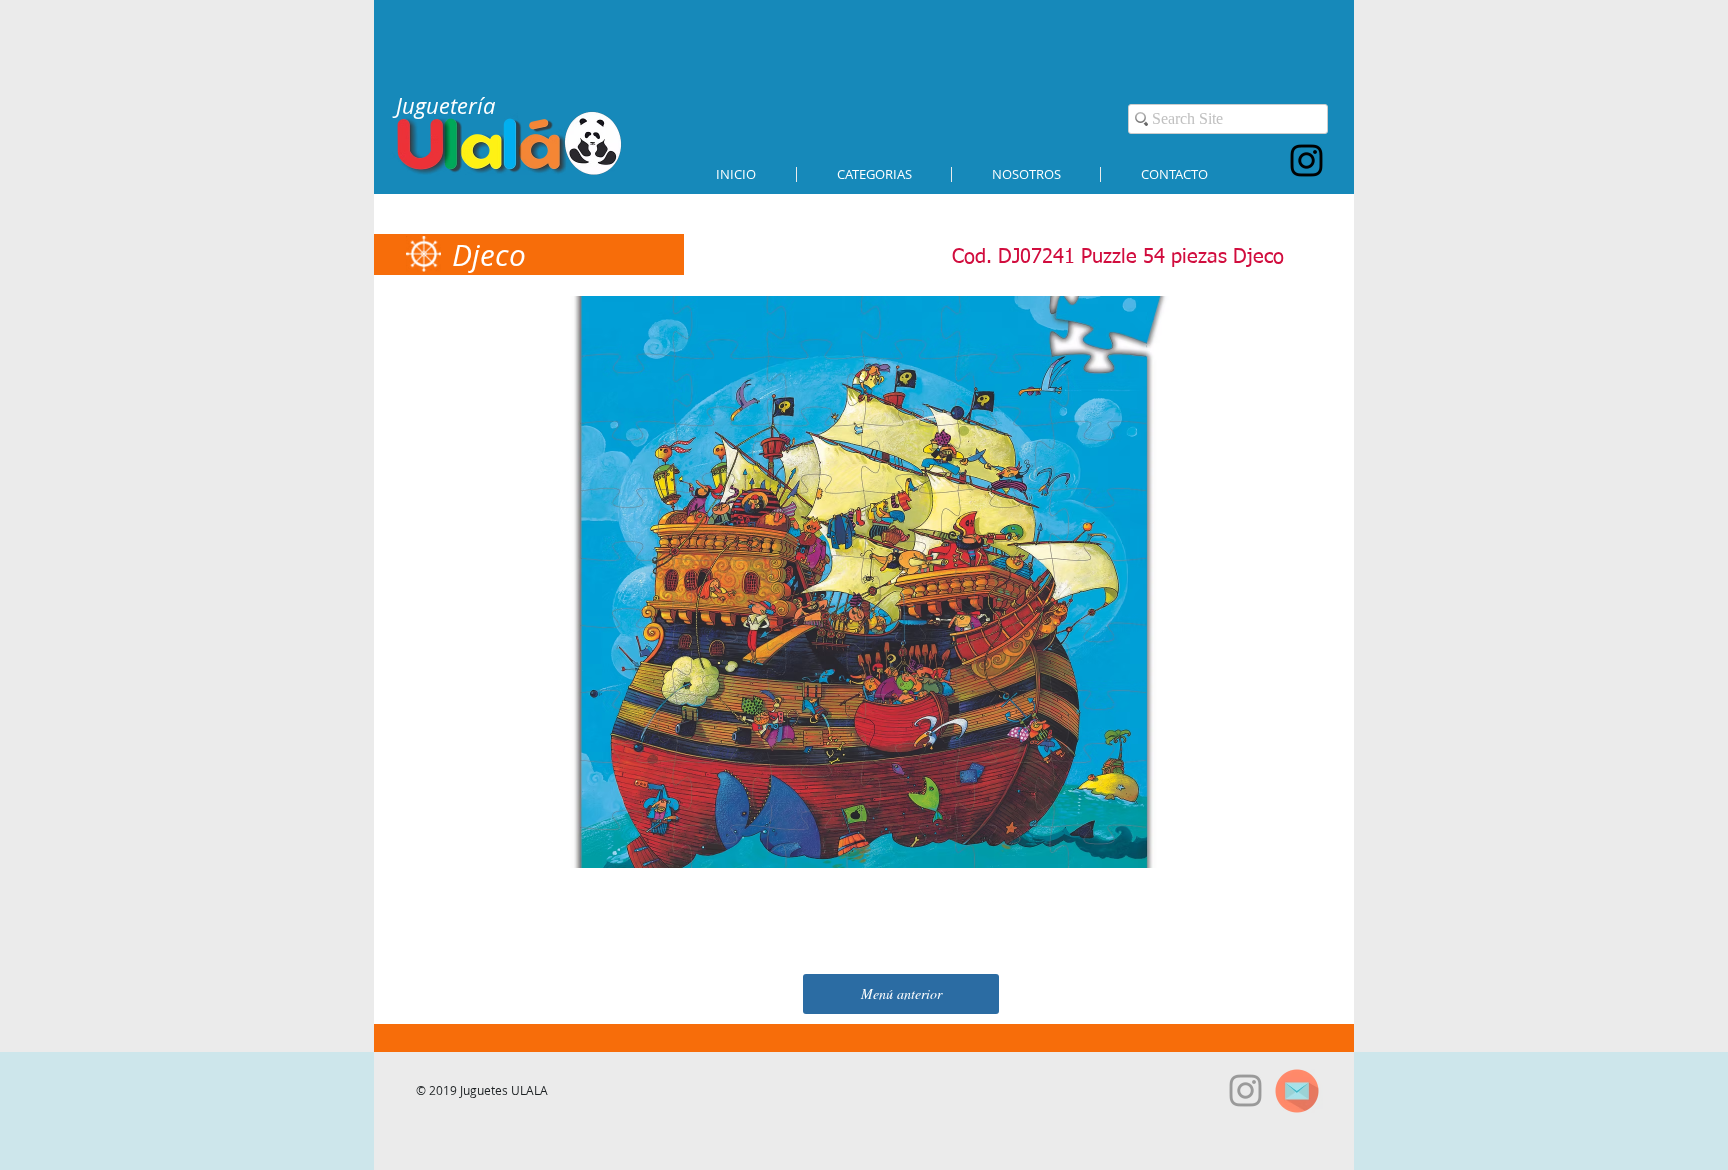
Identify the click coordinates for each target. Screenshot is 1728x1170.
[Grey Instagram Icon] (1245, 1090)
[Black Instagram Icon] (1306, 160)
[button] (874, 174)
